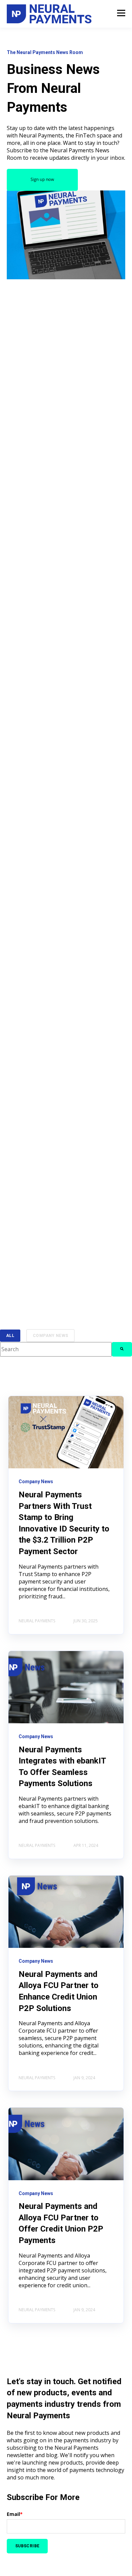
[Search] (122, 1349)
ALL (10, 1336)
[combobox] (56, 1349)
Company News (50, 1336)
